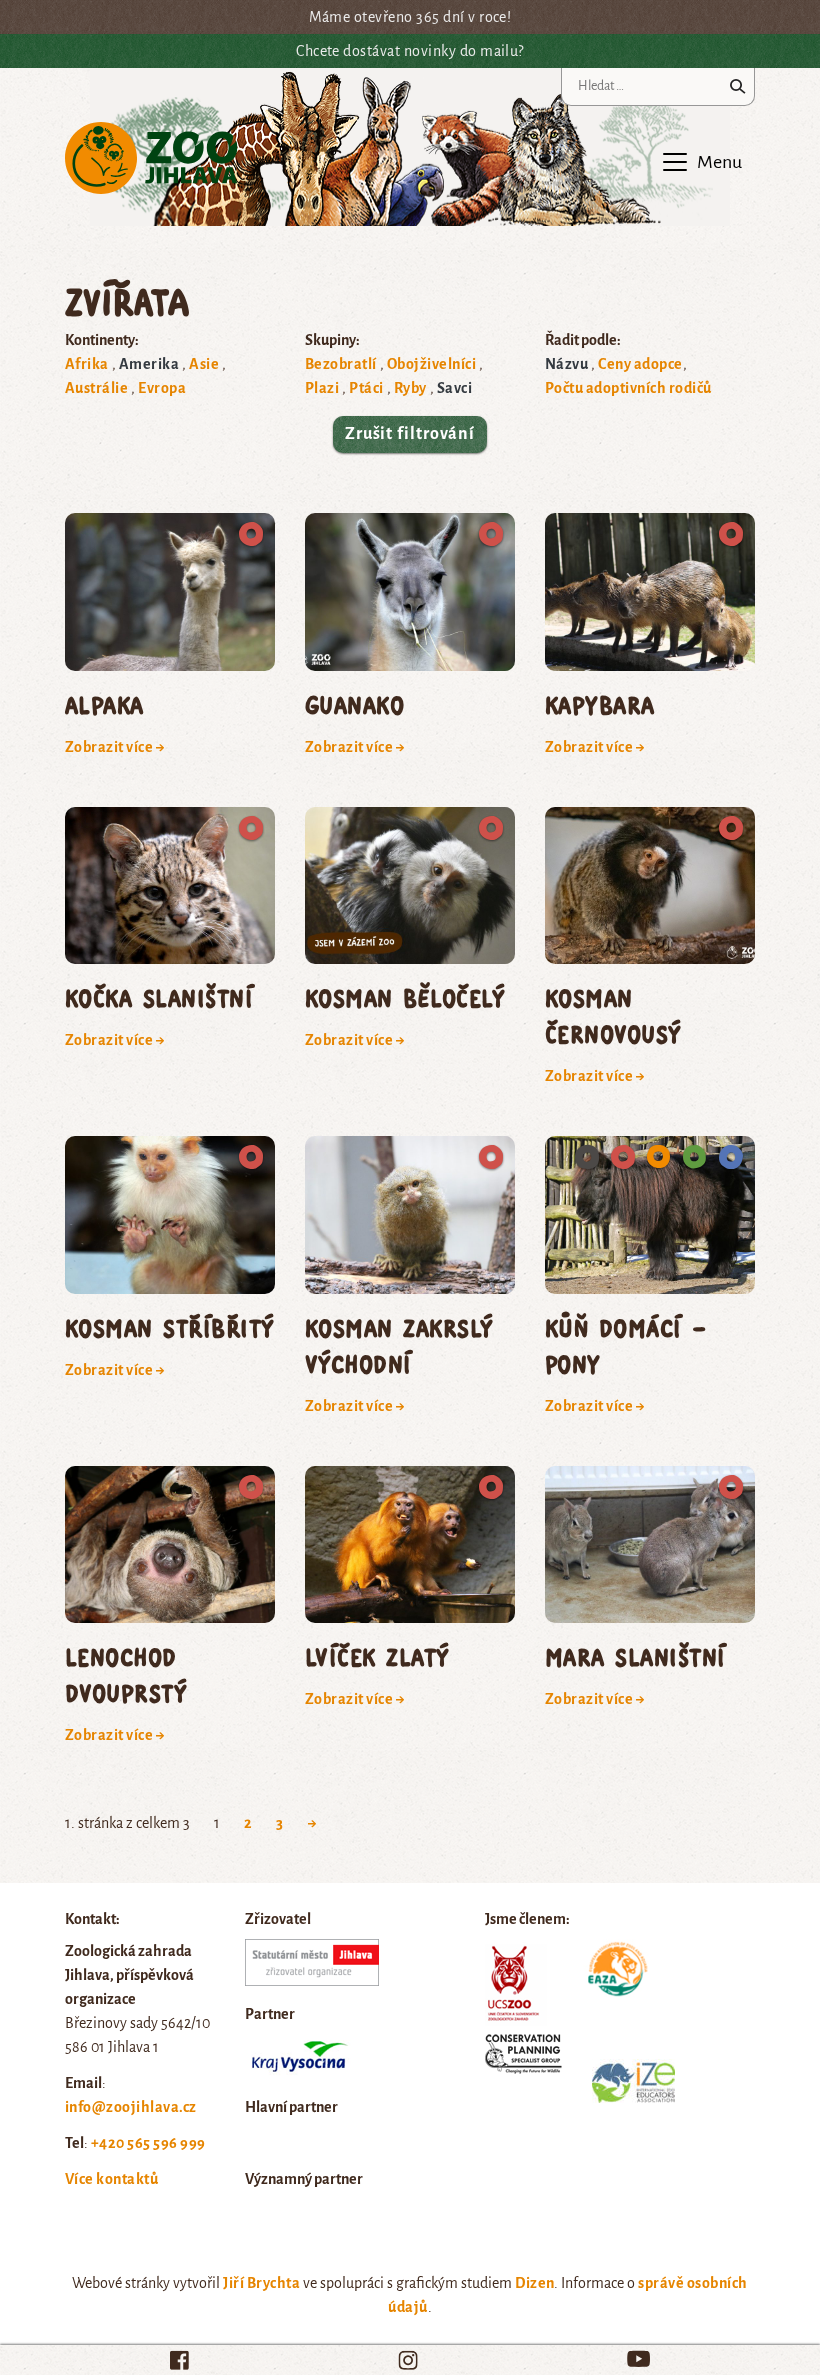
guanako (354, 704)
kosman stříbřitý (170, 1327)
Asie (204, 364)
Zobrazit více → (115, 747)
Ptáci (366, 388)
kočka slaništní (159, 997)
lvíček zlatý (377, 1656)
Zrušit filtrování (410, 434)
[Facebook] (179, 2360)
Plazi (322, 388)
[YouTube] (638, 2358)
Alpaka (104, 704)
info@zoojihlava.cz (131, 2107)
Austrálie (96, 388)
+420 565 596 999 (148, 2143)
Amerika (149, 364)
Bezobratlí (341, 364)
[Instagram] (408, 2360)
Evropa (162, 388)
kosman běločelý (405, 997)
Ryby (410, 388)
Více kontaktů (111, 2179)
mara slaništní (635, 1656)
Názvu (566, 364)
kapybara (600, 704)
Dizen (534, 2283)
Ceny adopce (640, 364)
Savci (454, 388)
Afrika (87, 364)
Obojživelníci (431, 364)
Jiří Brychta (261, 2283)
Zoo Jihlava (151, 158)
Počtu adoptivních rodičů (628, 388)
